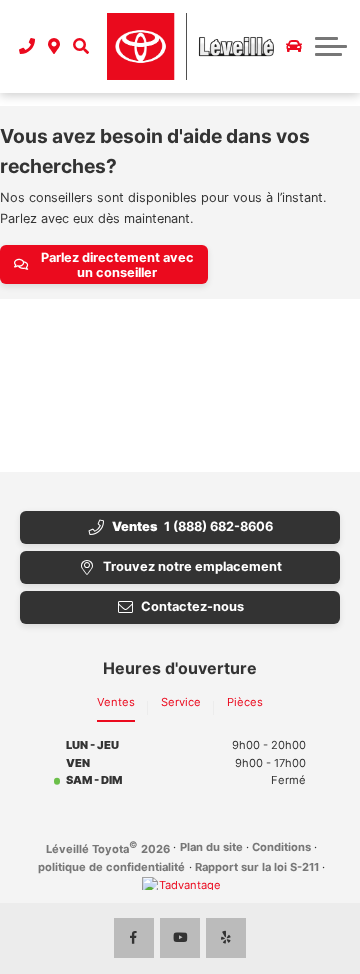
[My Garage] (294, 46)
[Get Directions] (54, 46)
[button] (80, 46)
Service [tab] (181, 702)
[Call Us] (27, 46)
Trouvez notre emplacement (192, 566)
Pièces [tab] (245, 702)
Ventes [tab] (116, 702)
